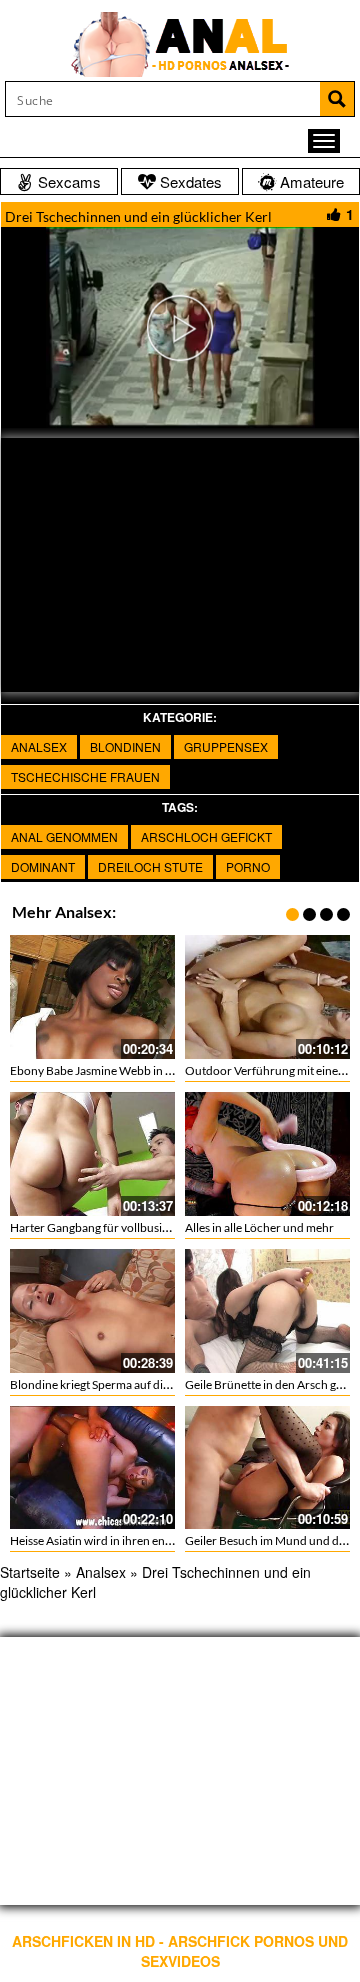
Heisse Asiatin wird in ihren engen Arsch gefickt (132, 1540)
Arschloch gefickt (206, 836)
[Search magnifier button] (337, 99)
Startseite (30, 1572)
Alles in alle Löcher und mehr (259, 1227)
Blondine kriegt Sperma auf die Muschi (110, 1384)
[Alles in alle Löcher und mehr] (267, 1154)
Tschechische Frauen (85, 776)
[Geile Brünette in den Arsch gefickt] (267, 1311)
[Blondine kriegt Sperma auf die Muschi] (92, 1311)
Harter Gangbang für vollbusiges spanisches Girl (135, 1227)
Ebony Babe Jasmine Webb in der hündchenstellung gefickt (163, 1070)
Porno (248, 866)
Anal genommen (64, 836)
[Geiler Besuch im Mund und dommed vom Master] (267, 1468)
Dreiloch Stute (150, 866)
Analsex (39, 746)
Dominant (43, 866)
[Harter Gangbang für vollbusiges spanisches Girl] (92, 1154)
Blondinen (125, 746)
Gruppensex (226, 746)
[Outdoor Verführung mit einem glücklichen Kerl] (267, 997)
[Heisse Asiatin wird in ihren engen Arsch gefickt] (92, 1468)
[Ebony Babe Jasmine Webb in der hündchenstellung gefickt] (92, 997)
